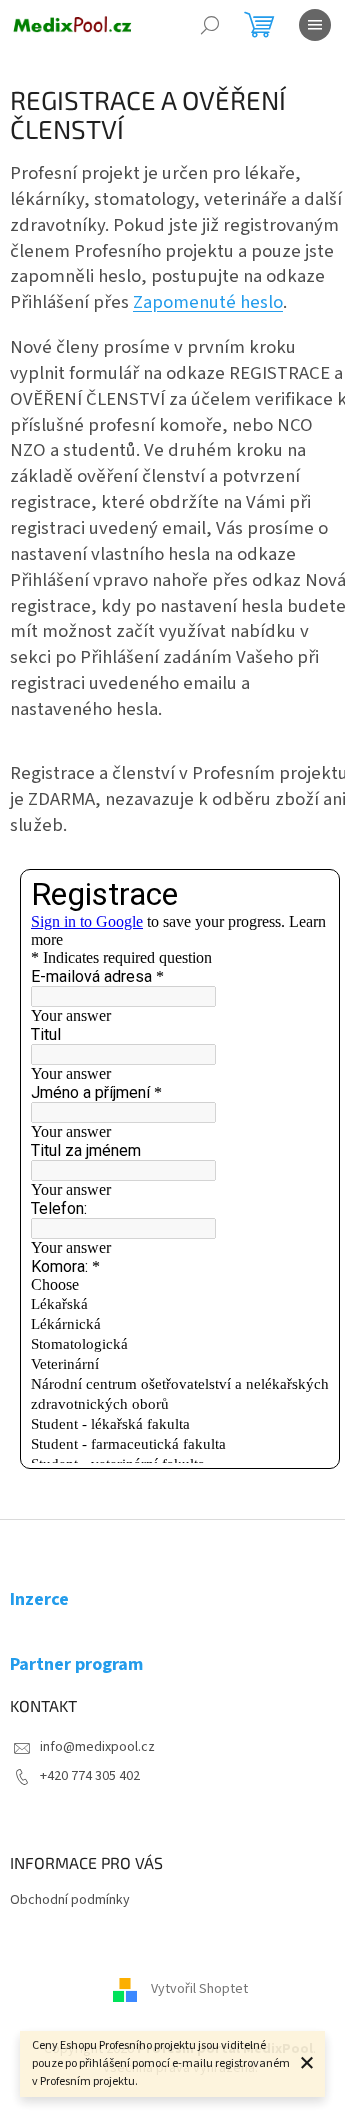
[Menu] (315, 25)
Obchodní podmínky (70, 1900)
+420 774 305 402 (90, 1776)
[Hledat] (210, 25)
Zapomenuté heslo (208, 302)
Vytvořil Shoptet (199, 1989)
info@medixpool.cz (97, 1747)
